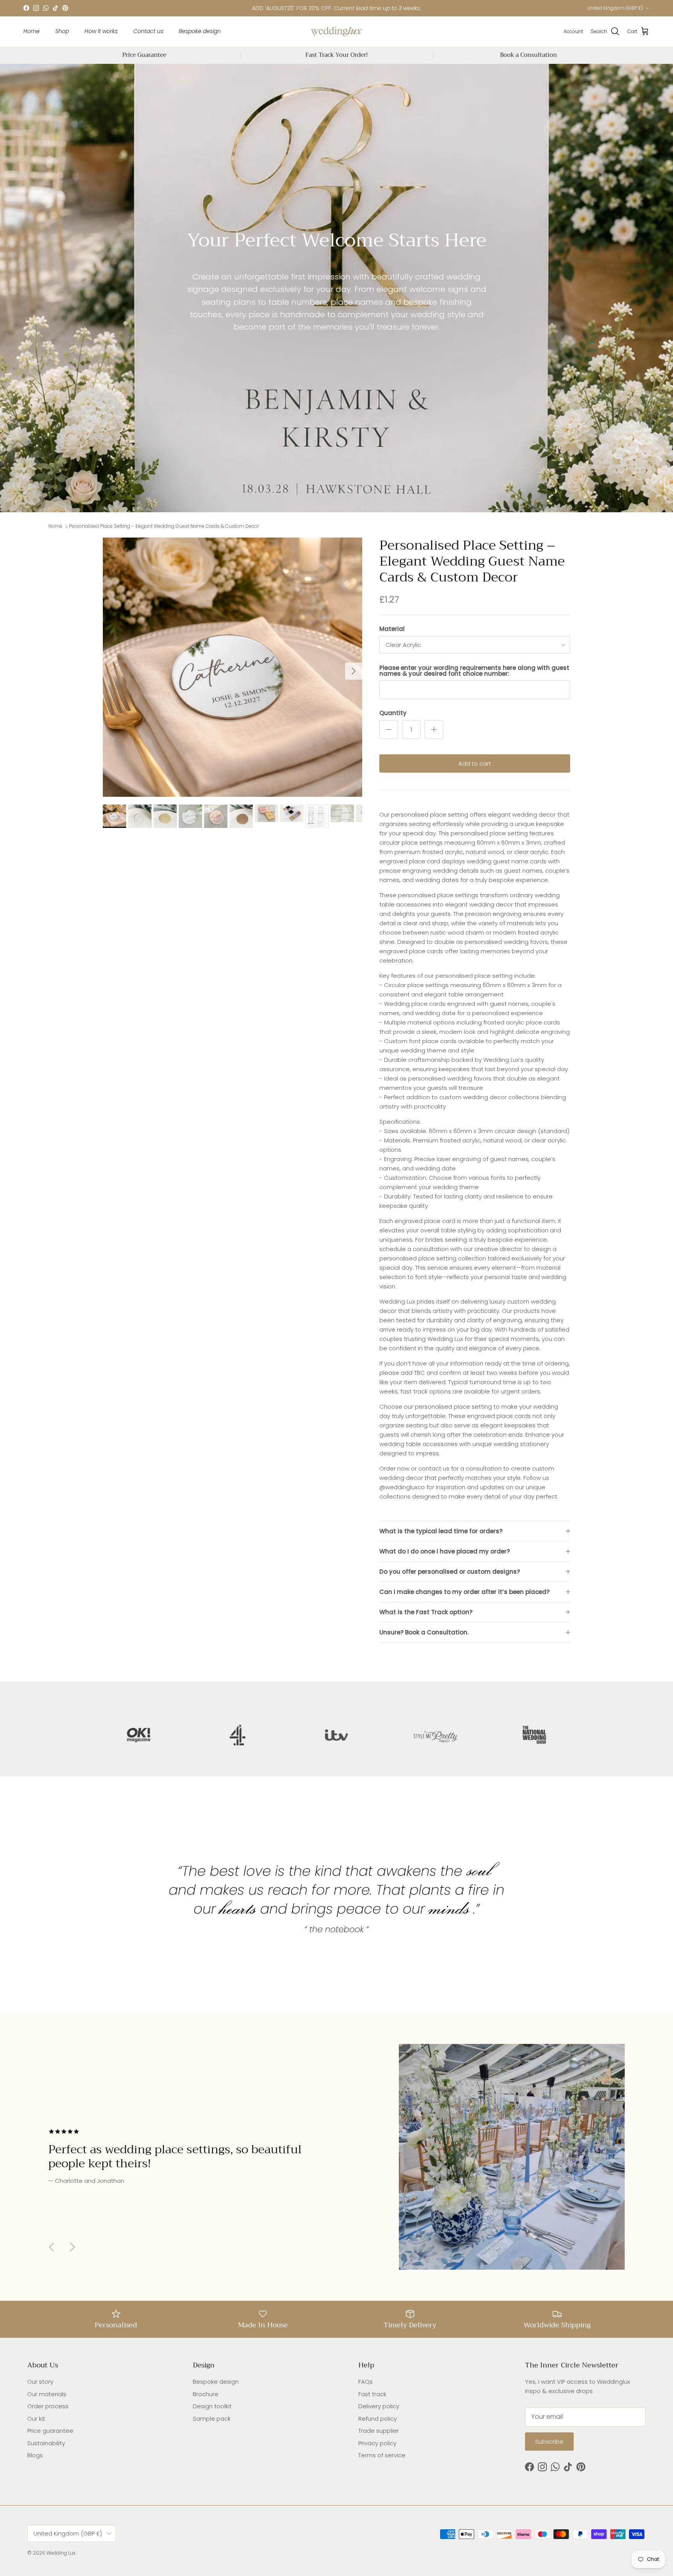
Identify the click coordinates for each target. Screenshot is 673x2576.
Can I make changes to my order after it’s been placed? (464, 1592)
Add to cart (475, 763)
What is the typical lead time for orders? (441, 1531)
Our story (40, 2382)
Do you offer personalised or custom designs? (450, 1572)
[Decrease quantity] (389, 729)
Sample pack (212, 2419)
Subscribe (549, 2442)
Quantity (393, 713)
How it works (101, 31)
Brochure (206, 2394)
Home (32, 31)
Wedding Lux (61, 2553)
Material (392, 629)
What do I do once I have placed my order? (445, 1551)
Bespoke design (200, 31)
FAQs (366, 2382)
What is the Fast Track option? (426, 1612)
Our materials (47, 2394)
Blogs (35, 2455)
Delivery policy (379, 2406)
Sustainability (46, 2443)
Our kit (36, 2419)
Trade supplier (379, 2431)
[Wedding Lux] (336, 32)
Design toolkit (212, 2406)
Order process (48, 2406)
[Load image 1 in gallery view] (233, 667)
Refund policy (378, 2419)
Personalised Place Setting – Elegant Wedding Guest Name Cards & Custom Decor (164, 526)
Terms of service (382, 2455)
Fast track (372, 2394)
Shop (62, 31)
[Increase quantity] (434, 729)
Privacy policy (377, 2443)
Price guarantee (50, 2431)
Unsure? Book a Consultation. (424, 1632)
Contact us (148, 31)
